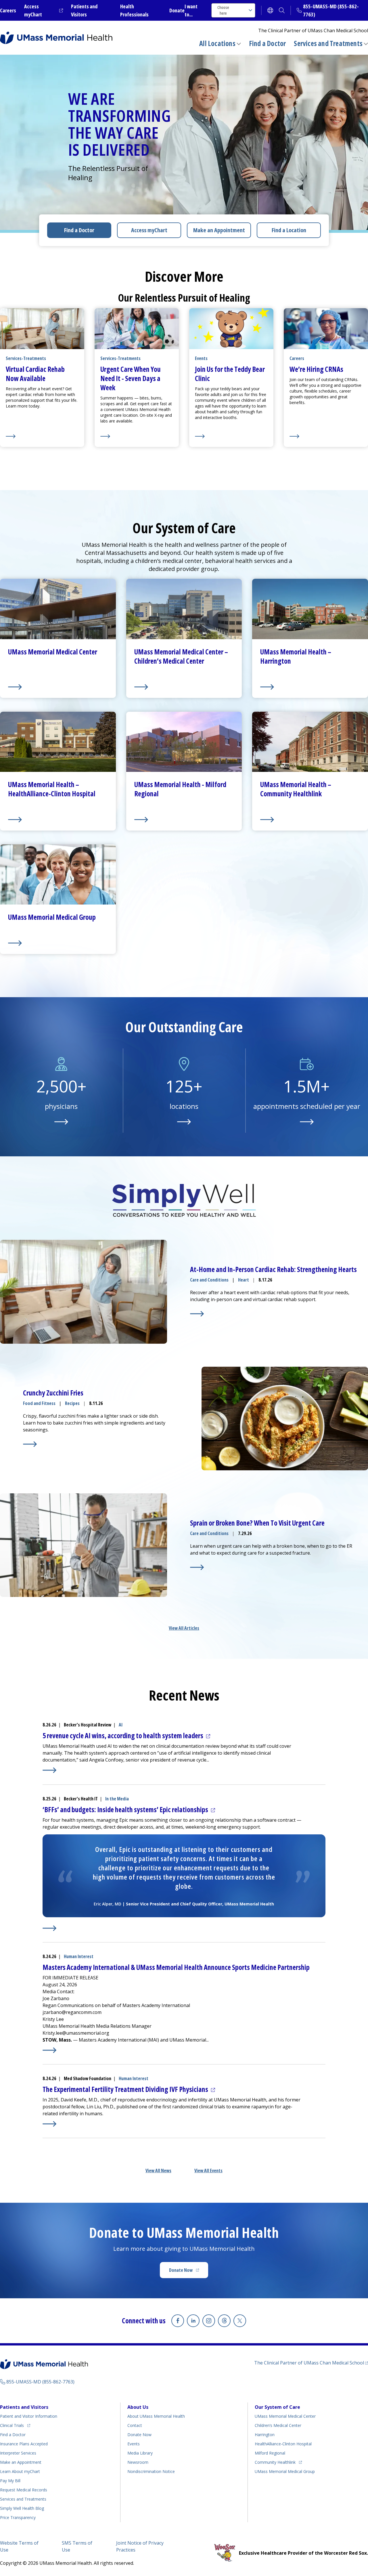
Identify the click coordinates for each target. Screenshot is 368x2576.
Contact (135, 2425)
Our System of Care (277, 2407)
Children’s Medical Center (278, 2425)
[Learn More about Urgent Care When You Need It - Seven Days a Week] (137, 436)
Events (134, 2444)
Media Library (140, 2453)
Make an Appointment (219, 230)
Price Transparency (18, 2517)
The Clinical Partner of (311, 2363)
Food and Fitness (39, 1403)
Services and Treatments (328, 43)
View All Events (208, 2171)
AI (121, 1725)
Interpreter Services (18, 2453)
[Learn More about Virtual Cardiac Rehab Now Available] (42, 436)
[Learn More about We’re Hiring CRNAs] (326, 436)
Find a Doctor (268, 43)
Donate (177, 10)
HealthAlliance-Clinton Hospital (283, 2444)
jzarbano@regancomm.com (72, 2012)
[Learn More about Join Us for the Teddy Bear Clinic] (231, 436)
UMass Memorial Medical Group (285, 2471)
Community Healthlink (275, 2462)
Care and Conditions (209, 1280)
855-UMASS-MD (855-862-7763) (40, 2382)
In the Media (117, 1799)
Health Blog (22, 2508)
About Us (138, 2407)
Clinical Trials (15, 2425)
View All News (158, 2171)
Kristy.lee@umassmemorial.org (76, 2033)
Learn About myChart (20, 2471)
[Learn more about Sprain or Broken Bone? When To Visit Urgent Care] (197, 1567)
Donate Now (189, 2272)
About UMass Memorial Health (156, 2416)
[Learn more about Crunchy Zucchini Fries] (30, 1444)
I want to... (191, 10)
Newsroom (138, 2462)
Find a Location (289, 230)
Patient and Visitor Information (29, 2416)
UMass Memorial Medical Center (285, 2416)
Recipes (72, 1403)
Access (149, 230)
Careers (8, 10)
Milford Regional (270, 2453)
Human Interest (79, 1956)
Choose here (223, 10)
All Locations (217, 43)
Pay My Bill (10, 2481)
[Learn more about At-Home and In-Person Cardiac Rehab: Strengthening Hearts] (197, 1314)
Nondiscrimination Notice (151, 2471)
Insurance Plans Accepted (24, 2444)
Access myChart (44, 10)
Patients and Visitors (24, 2407)
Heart (244, 1280)
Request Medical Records (24, 2490)
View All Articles (184, 1628)
